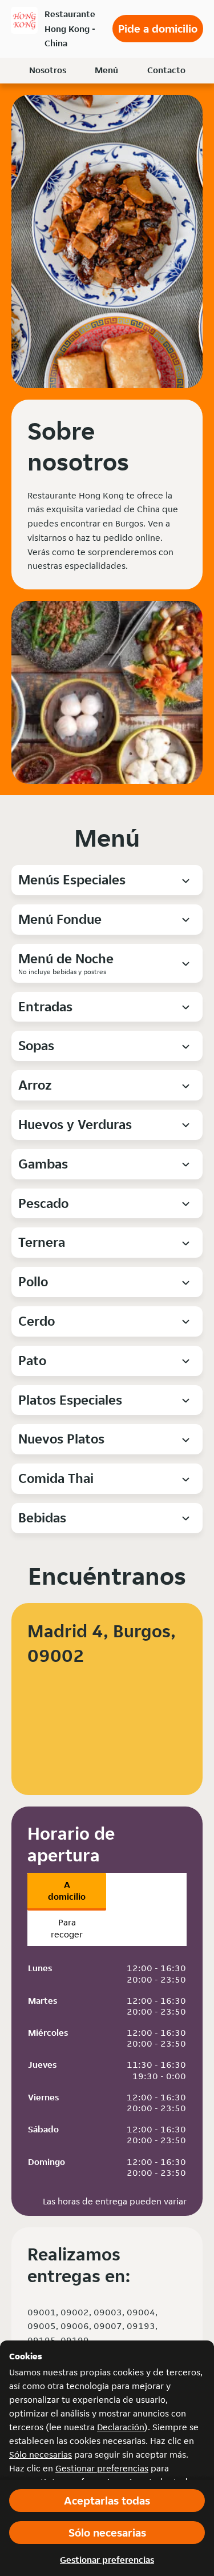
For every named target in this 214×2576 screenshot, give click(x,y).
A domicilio (67, 1891)
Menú (106, 70)
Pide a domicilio (158, 29)
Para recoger (67, 1928)
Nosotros (48, 70)
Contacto (166, 70)
